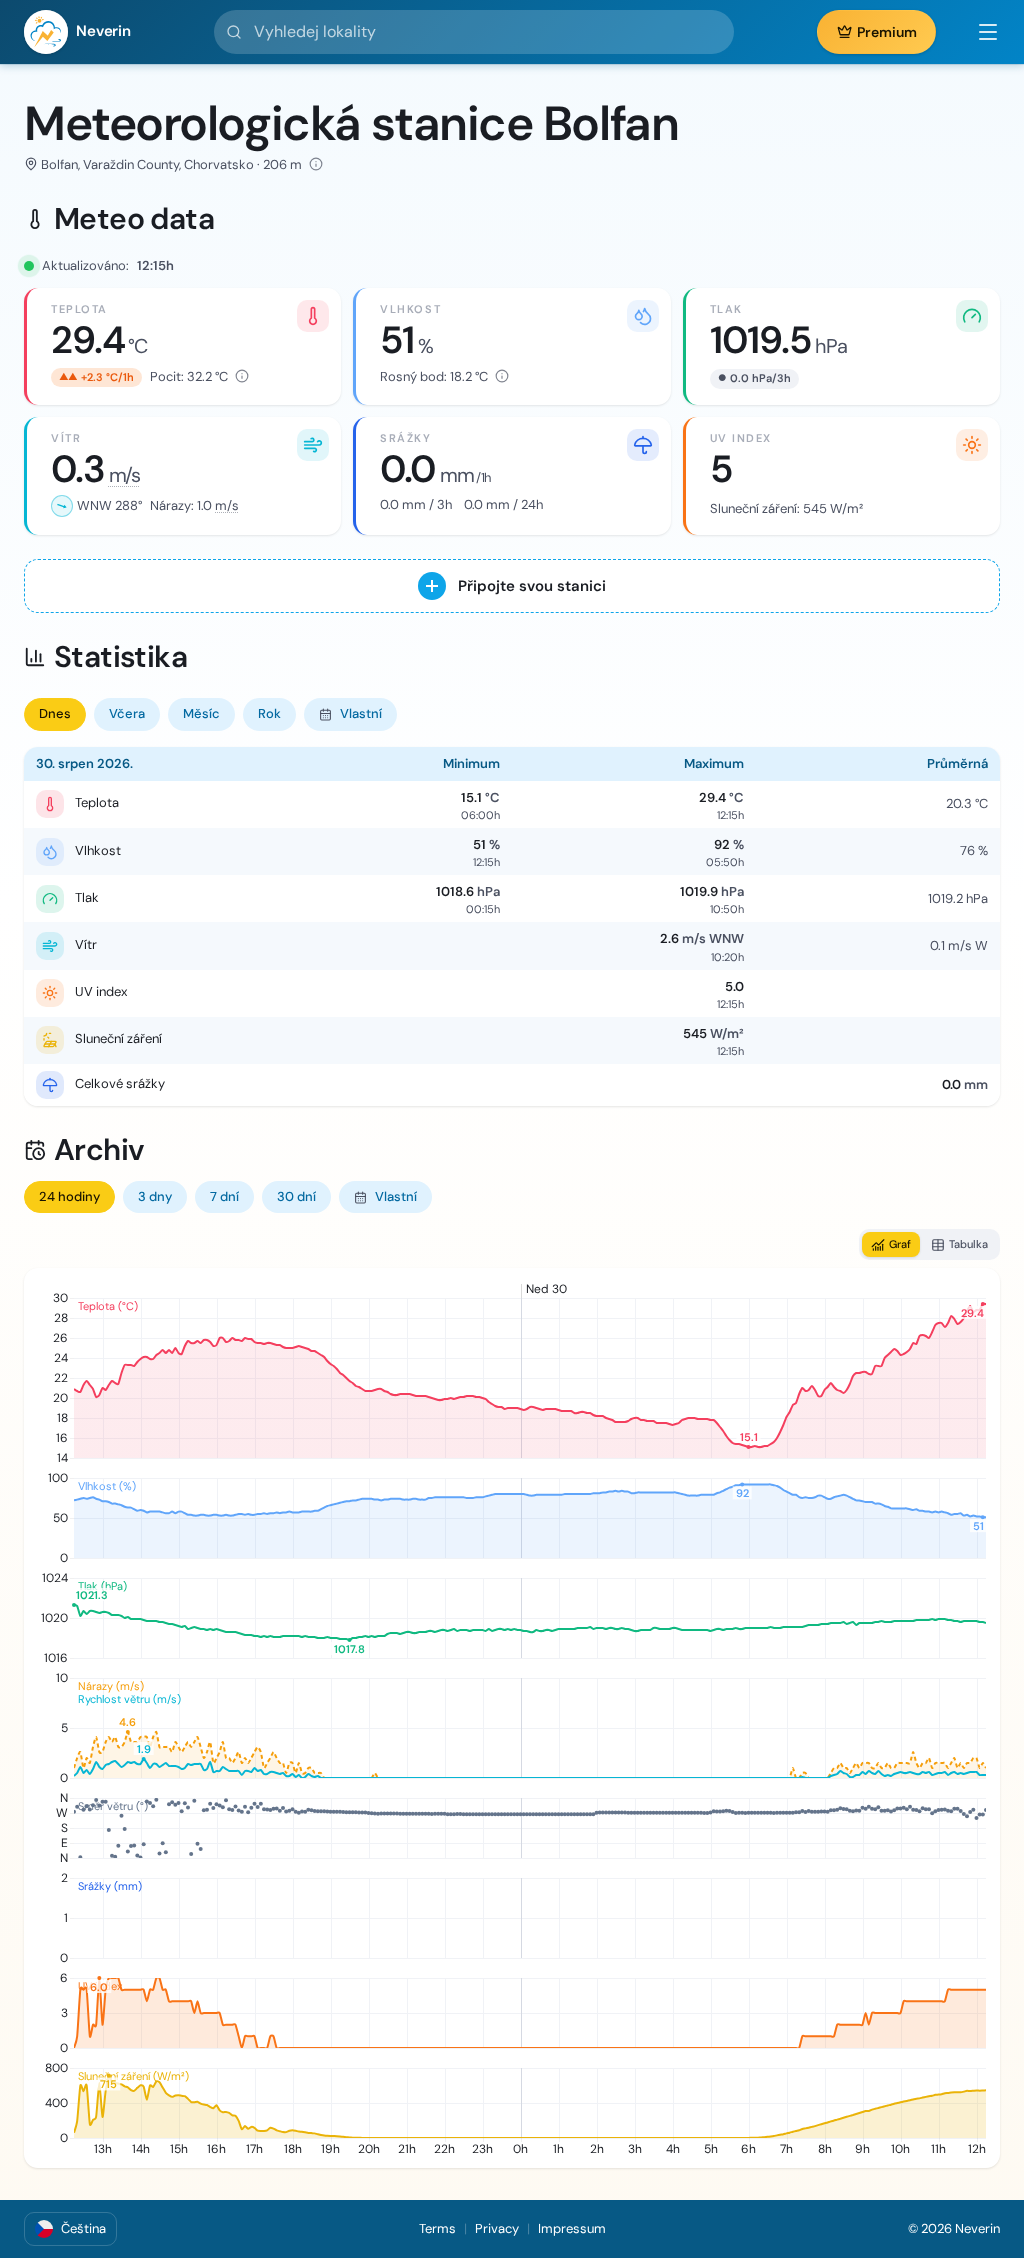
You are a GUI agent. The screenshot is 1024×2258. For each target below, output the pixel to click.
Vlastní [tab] (361, 713)
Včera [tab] (127, 713)
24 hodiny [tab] (69, 1196)
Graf (900, 1244)
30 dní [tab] (296, 1196)
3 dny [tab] (155, 1196)
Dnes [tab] (55, 713)
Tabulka (968, 1244)
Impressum (572, 2228)
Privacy (497, 2228)
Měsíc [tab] (201, 713)
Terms (437, 2228)
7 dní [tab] (224, 1196)
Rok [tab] (269, 713)
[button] (978, 32)
